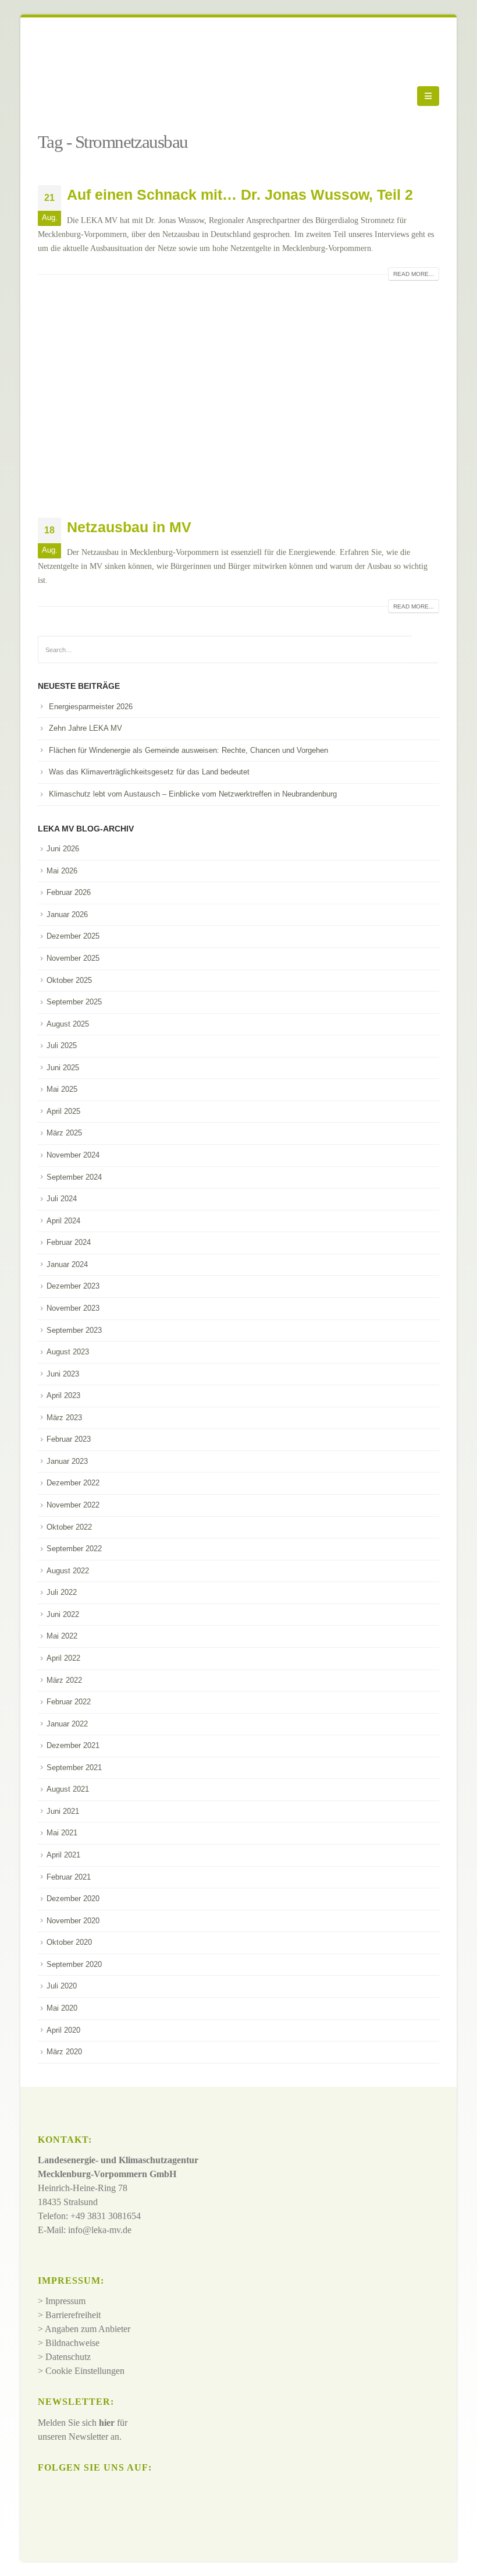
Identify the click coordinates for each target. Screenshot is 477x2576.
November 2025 (73, 958)
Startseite (56, 125)
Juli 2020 (62, 1986)
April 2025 (63, 1111)
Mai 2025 (62, 1089)
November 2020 (73, 1921)
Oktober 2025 (69, 980)
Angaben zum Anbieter (88, 2329)
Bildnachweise (72, 2343)
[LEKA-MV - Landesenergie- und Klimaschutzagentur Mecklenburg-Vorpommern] (70, 96)
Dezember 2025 (73, 936)
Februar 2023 (69, 1439)
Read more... (414, 274)
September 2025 (74, 1002)
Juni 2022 (63, 1614)
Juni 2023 (63, 1374)
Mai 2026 (62, 871)
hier (107, 2423)
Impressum (65, 2301)
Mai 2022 (62, 1636)
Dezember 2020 (73, 1899)
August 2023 (68, 1352)
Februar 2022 (69, 1702)
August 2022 (68, 1571)
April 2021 (63, 1855)
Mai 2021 (62, 1833)
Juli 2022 (62, 1592)
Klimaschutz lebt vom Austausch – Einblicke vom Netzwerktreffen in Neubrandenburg (193, 794)
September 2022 (74, 1549)
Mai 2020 (62, 2008)
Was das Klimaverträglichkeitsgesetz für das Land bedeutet (149, 772)
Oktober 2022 (69, 1527)
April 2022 (63, 1658)
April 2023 (63, 1395)
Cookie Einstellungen (85, 2371)
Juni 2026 (63, 849)
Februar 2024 (69, 1242)
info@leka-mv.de (100, 2230)
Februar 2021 (69, 1877)
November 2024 (73, 1155)
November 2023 (73, 1308)
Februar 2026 (69, 892)
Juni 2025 (63, 1068)
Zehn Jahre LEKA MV (86, 728)
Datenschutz (68, 2357)
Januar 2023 (67, 1461)
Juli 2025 (62, 1045)
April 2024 (63, 1221)
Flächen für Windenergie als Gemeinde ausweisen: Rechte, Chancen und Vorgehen (188, 750)
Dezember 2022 (73, 1483)
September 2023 (74, 1330)
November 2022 (73, 1505)
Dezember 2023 (73, 1286)
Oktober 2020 (69, 1942)
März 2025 (64, 1133)
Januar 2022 (67, 1724)
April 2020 (63, 2030)
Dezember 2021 (73, 1745)
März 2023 (64, 1418)
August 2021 (68, 1789)
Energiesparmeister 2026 (91, 707)
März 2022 (64, 1680)
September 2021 (74, 1768)
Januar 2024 (67, 1264)
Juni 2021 (63, 1811)
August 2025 (68, 1024)
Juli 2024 (62, 1199)
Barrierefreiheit (73, 2315)
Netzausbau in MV (129, 527)
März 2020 (64, 2052)
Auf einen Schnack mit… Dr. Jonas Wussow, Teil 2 (240, 194)
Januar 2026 (67, 914)
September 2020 (74, 1964)
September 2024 (74, 1177)
